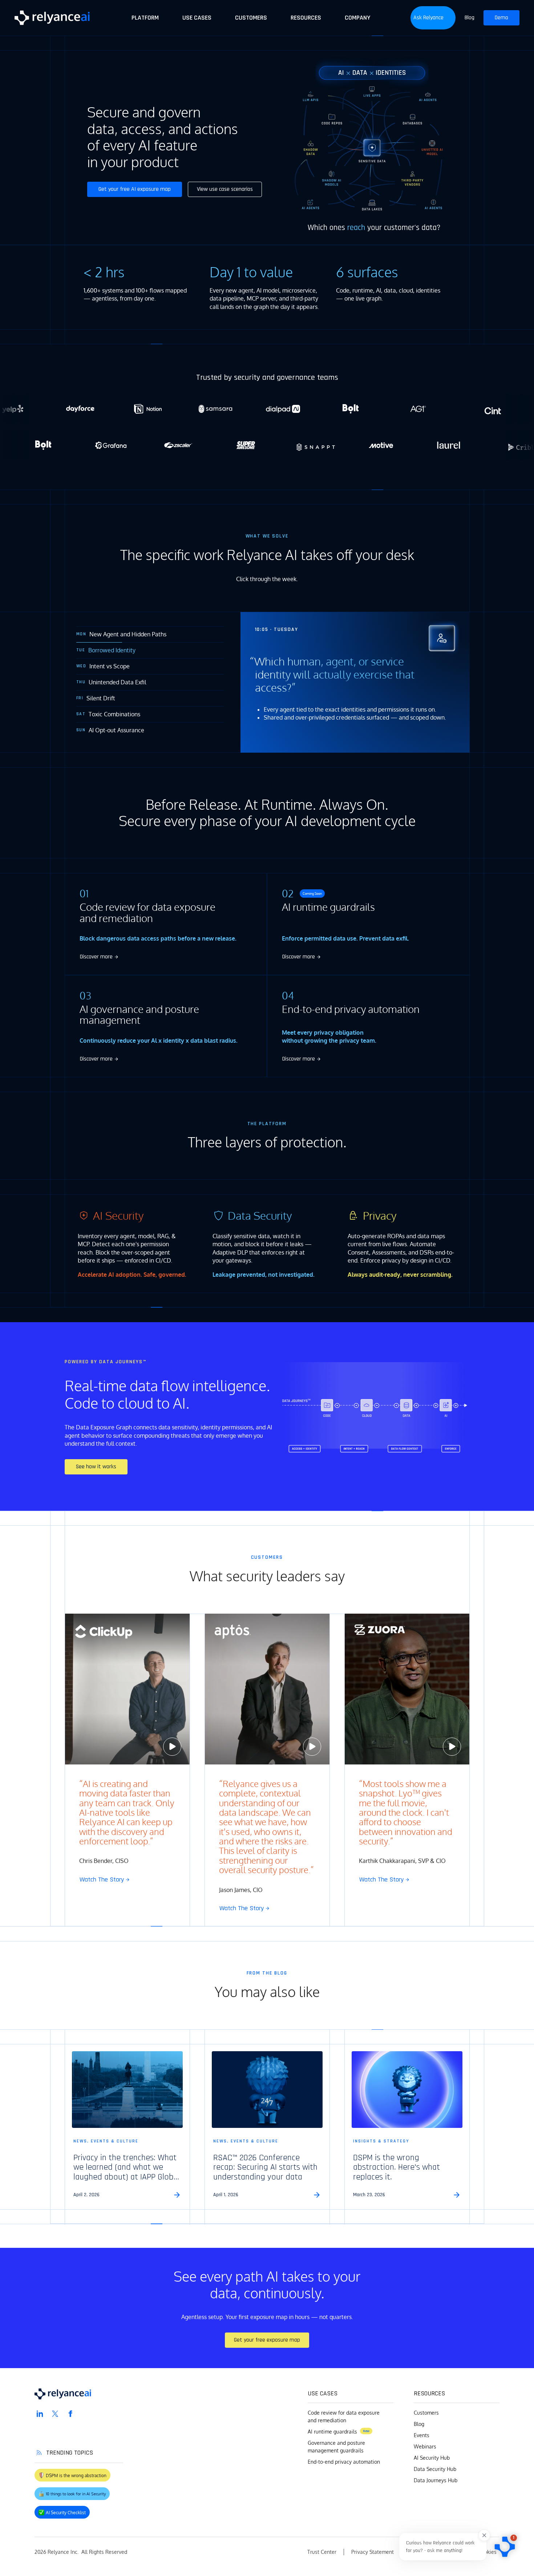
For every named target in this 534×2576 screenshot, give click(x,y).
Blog (419, 2424)
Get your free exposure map (267, 2340)
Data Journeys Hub (436, 2480)
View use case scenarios (225, 189)
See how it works (96, 1467)
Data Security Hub (435, 2469)
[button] (433, 18)
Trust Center (322, 2552)
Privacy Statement (373, 2552)
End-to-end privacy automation (344, 2462)
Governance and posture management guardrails (336, 2447)
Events (422, 2435)
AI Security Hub (432, 2458)
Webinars (425, 2446)
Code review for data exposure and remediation (344, 2416)
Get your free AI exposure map (135, 189)
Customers (426, 2413)
